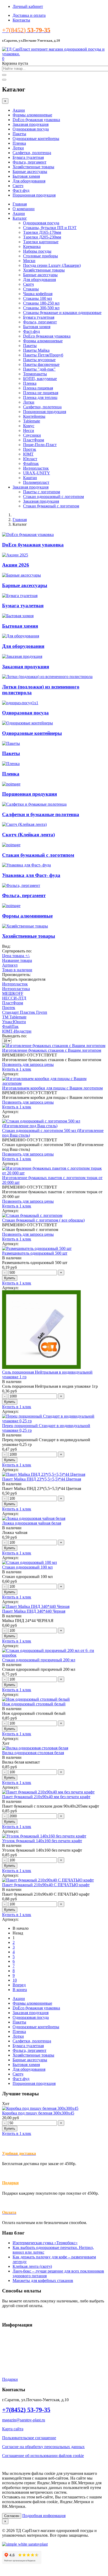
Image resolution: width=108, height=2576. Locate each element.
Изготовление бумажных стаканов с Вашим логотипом (52, 1050)
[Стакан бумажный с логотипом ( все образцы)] (32, 1215)
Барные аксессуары (30, 172)
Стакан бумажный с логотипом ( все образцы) (43, 1220)
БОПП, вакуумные (40, 379)
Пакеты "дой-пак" (39, 369)
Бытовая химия (26, 176)
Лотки (18, 148)
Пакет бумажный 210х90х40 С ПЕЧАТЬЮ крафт (46, 1885)
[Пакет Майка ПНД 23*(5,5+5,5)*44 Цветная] (44, 1474)
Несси (29, 430)
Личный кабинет (28, 6)
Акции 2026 (16, 565)
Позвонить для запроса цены (28, 1064)
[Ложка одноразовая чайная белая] (34, 1518)
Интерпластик (36, 468)
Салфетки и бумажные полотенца (41, 814)
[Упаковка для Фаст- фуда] (26, 865)
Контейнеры (34, 416)
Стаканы (31, 289)
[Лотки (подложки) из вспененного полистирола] (47, 677)
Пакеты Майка (36, 350)
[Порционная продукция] (11, 784)
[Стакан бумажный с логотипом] (11, 845)
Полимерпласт (36, 482)
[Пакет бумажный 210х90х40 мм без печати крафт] (48, 1792)
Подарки (10, 2183)
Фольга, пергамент (29, 162)
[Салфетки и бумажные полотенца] (34, 804)
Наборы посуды (37, 251)
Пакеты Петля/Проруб (43, 355)
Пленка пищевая (38, 388)
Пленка (19, 143)
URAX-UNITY (37, 473)
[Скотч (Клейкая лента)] (24, 824)
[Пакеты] (11, 743)
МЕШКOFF (13, 993)
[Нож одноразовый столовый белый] (36, 1699)
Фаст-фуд (21, 190)
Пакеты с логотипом (42, 492)
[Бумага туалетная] (20, 596)
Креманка (32, 246)
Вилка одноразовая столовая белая (33, 1753)
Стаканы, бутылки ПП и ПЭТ (50, 228)
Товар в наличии (17, 970)
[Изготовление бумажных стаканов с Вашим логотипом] (54, 1046)
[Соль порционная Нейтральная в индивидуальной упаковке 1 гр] (41, 1367)
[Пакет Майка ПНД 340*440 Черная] (36, 1606)
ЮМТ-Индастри (17, 1031)
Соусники (32, 435)
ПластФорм (34, 440)
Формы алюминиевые (32, 115)
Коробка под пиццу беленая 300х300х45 (38, 2113)
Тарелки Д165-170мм (42, 232)
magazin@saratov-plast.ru (24, 2420)
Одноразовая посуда (31, 129)
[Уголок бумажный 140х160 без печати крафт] (44, 1836)
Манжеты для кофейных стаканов (43, 2281)
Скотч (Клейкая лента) (28, 835)
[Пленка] (11, 764)
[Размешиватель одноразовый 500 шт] (37, 1248)
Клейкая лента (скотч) (32, 2266)
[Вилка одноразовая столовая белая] (35, 1748)
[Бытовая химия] (18, 616)
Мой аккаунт (14, 2361)
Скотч (18, 186)
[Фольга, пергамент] (21, 885)
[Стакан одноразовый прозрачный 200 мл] (54, 1655)
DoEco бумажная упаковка (36, 120)
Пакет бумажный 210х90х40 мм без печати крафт (46, 1797)
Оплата (9, 2353)
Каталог (20, 218)
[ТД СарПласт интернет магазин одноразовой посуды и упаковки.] (54, 54)
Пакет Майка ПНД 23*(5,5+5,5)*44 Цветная (42, 1479)
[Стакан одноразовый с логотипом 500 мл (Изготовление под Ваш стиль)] (54, 1126)
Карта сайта (13, 2429)
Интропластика (16, 989)
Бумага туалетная (28, 157)
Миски (29, 261)
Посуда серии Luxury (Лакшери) (52, 265)
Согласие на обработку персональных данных (43, 2447)
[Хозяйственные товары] (25, 926)
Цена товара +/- (16, 956)
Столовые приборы (40, 256)
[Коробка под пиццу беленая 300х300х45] (40, 2108)
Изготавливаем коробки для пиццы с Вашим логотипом (52, 1088)
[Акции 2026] (15, 555)
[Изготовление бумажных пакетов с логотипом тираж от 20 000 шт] (54, 1173)
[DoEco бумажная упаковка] (28, 535)
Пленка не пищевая (41, 393)
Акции (19, 110)
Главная (20, 204)
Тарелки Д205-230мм (42, 237)
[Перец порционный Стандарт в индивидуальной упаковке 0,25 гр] (54, 1421)
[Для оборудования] (21, 636)
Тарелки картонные (41, 242)
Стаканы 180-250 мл (41, 303)
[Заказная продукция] (22, 656)
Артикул (10, 965)
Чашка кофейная (38, 294)
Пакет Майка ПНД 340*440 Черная (34, 1611)
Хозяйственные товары (33, 167)
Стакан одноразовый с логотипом (53, 497)
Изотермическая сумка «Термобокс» (45, 2243)
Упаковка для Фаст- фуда (31, 875)
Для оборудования (29, 181)
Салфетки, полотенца (32, 153)
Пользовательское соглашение (29, 2438)
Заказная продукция (31, 124)
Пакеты (19, 134)
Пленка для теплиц (40, 397)
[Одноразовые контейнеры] (28, 723)
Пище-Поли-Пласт (40, 445)
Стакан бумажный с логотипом (51, 506)
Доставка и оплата (29, 15)
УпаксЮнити (14, 1022)
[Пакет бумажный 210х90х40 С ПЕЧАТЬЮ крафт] (48, 1880)
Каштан (30, 478)
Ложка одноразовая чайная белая (32, 1523)
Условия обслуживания (23, 2335)
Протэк (30, 449)
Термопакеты (35, 374)
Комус (29, 426)
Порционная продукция (34, 195)
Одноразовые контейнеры (36, 139)
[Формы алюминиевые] (11, 906)
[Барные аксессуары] (21, 575)
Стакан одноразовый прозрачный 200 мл (39, 1660)
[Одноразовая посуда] (20, 703)
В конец (20, 1990)
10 (15, 1980)
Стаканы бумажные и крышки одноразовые (62, 313)
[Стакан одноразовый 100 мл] (29, 1562)
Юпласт (30, 459)
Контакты (21, 20)
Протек (9, 1008)
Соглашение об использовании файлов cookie (43, 2456)
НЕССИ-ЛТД (14, 998)
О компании (24, 209)
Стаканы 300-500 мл (41, 308)
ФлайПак (10, 1026)
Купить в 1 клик (17, 1069)
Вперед (19, 1985)
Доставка (10, 2344)
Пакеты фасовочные (41, 364)
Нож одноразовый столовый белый (34, 1704)
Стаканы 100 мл (37, 298)
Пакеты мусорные (39, 360)
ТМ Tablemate (14, 1017)
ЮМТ (28, 454)
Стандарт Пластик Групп (25, 1012)
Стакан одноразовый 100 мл (27, 1567)
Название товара (17, 960)
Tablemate (32, 421)
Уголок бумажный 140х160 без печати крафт (42, 1841)
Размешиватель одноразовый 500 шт (35, 1253)
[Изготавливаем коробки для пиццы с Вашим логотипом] (54, 1083)
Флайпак (31, 463)
